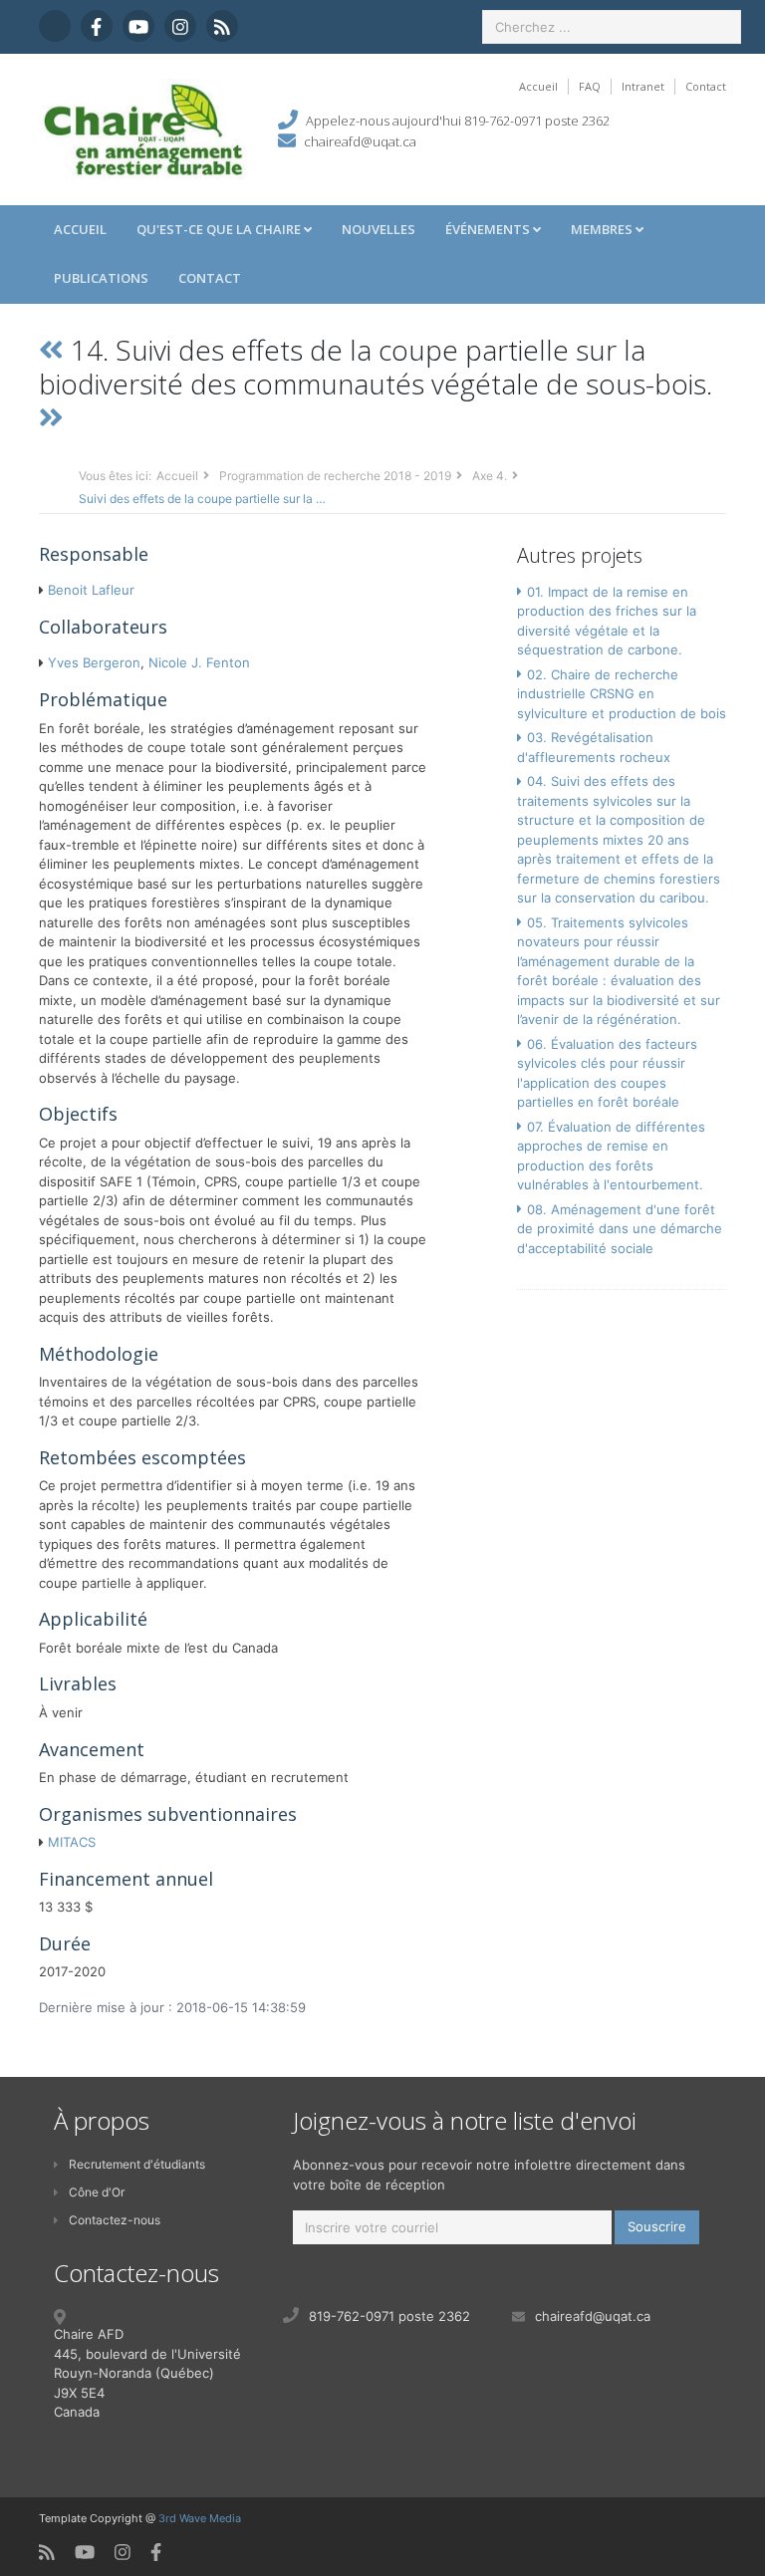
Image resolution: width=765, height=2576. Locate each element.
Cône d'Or (97, 2192)
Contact (706, 86)
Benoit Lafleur (91, 590)
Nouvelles (379, 229)
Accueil (538, 86)
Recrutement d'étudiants (137, 2164)
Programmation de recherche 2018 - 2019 (335, 476)
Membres (603, 229)
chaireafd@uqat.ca (360, 141)
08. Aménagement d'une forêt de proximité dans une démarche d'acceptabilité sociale (620, 1229)
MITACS (72, 1842)
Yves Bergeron (94, 662)
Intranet (643, 86)
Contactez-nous (115, 2220)
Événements (489, 229)
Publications (101, 278)
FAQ (590, 86)
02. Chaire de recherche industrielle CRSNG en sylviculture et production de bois (622, 694)
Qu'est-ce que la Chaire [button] (220, 229)
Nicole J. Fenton (199, 662)
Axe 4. (490, 476)
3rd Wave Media (200, 2518)
